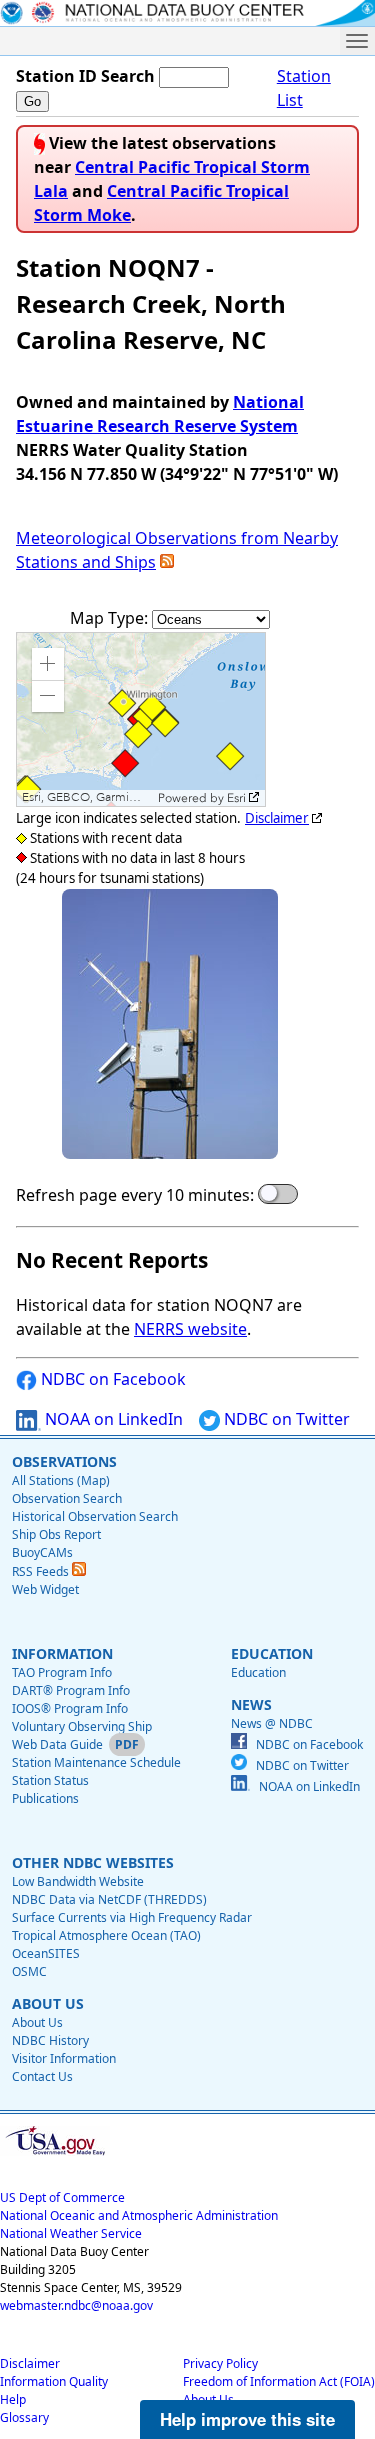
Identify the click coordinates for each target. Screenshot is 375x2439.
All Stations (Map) (61, 1480)
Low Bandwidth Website (78, 1881)
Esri (236, 798)
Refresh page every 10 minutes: (135, 1195)
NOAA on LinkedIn (112, 1419)
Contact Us (42, 2076)
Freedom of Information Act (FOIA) (279, 2381)
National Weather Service (71, 2233)
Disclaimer (277, 818)
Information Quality (54, 2381)
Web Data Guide (57, 1744)
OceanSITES (46, 1953)
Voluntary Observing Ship (82, 1726)
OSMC (29, 1971)
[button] (48, 664)
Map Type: (111, 618)
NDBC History (50, 2040)
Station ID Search (85, 76)
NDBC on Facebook (111, 1379)
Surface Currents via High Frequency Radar (132, 1917)
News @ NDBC (272, 1723)
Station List (304, 88)
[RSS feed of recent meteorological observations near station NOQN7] (167, 562)
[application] (141, 719)
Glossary (24, 2417)
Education (258, 1672)
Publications (45, 1798)
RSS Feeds (42, 1571)
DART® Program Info (71, 1690)
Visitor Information (64, 2058)
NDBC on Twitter (285, 1419)
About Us (37, 2022)
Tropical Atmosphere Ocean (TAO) (106, 1935)
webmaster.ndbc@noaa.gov (76, 2305)
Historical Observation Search (95, 1516)
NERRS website (190, 1329)
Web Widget (45, 1589)
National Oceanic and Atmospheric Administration (139, 2215)
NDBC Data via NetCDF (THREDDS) (109, 1899)
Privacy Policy (220, 2363)
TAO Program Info (62, 1672)
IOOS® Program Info (70, 1708)
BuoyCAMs (42, 1552)
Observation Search (67, 1498)
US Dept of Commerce (62, 2197)
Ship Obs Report (56, 1534)
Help (13, 2399)
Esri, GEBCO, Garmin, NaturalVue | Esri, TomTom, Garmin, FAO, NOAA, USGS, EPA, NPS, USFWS (87, 797)
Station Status (50, 1780)
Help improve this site (247, 2419)
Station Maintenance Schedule (96, 1762)
